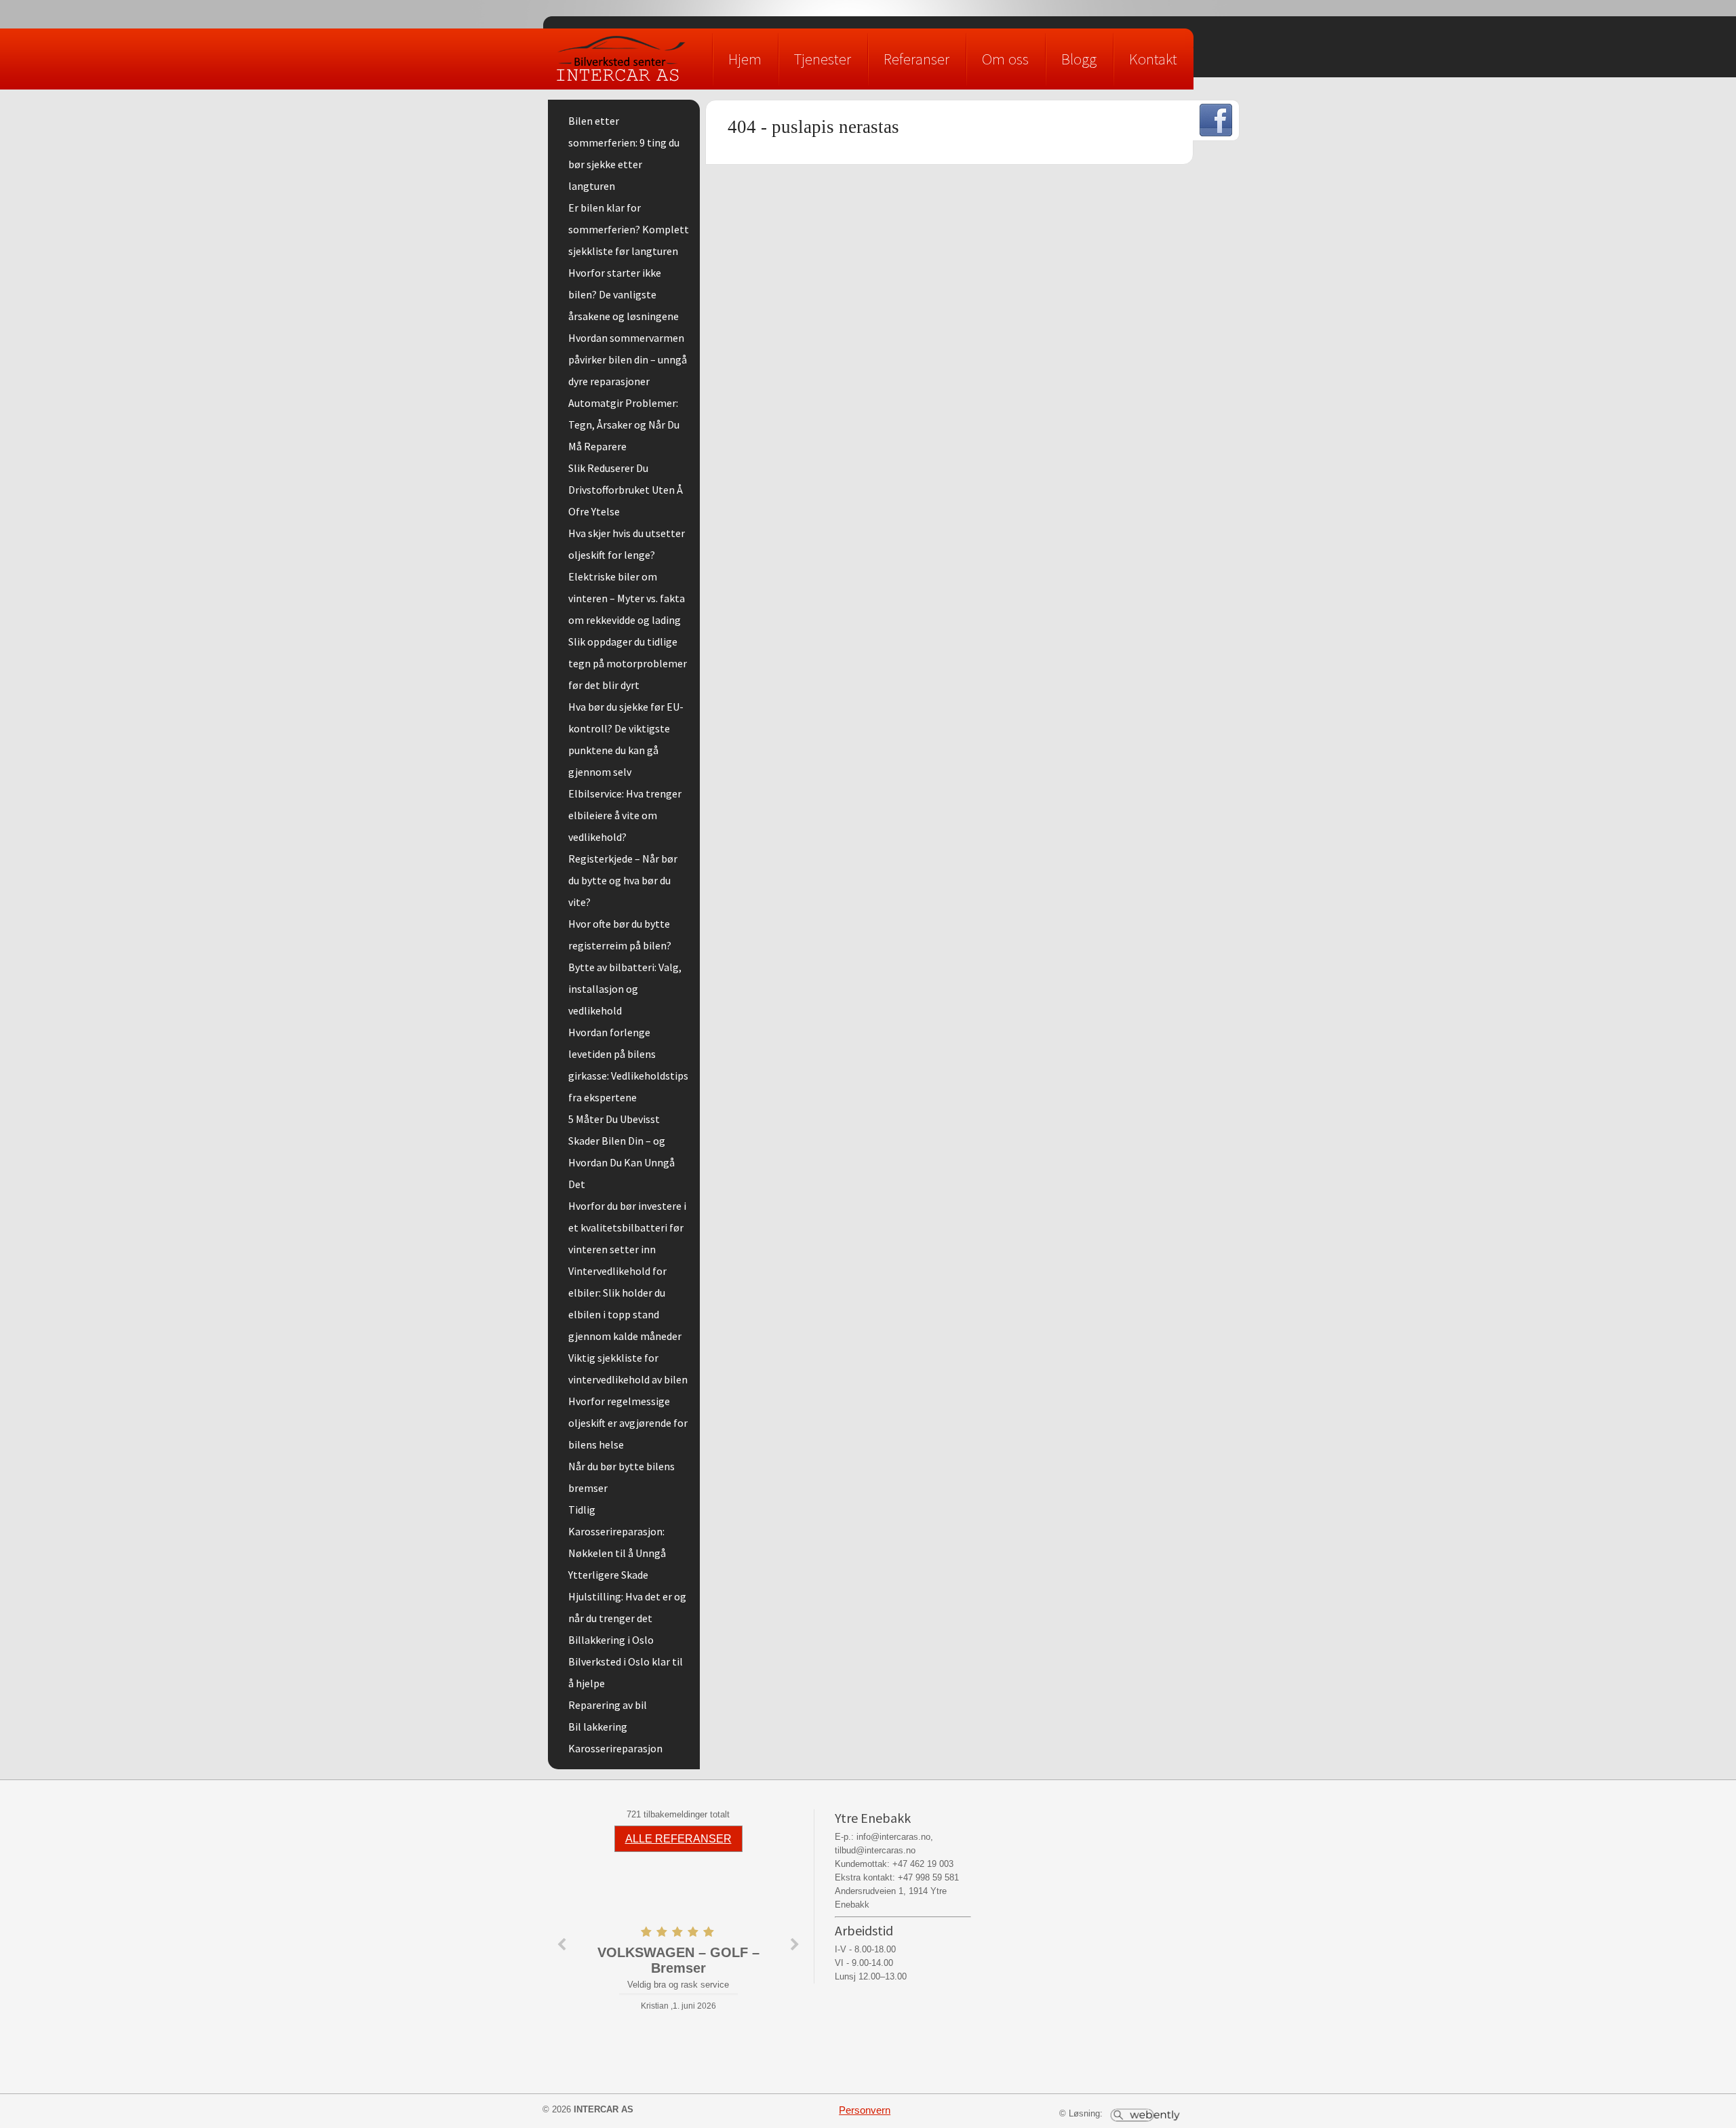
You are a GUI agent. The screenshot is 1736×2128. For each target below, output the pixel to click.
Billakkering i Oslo (611, 1640)
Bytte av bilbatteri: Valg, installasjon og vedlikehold (625, 989)
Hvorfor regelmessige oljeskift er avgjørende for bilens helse (628, 1423)
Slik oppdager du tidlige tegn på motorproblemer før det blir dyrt (628, 663)
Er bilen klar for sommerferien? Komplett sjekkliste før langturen (629, 229)
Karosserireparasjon (615, 1748)
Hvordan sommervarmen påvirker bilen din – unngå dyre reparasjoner (628, 359)
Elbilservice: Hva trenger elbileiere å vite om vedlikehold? (625, 815)
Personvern (865, 2110)
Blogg (1079, 59)
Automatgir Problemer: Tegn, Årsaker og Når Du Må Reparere (624, 425)
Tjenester (823, 59)
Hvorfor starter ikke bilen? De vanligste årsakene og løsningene (624, 294)
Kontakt (1153, 59)
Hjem (745, 59)
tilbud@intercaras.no (875, 1850)
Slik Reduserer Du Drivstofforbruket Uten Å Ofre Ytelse (626, 490)
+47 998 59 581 (928, 1877)
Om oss (1005, 59)
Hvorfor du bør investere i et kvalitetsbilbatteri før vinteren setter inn (627, 1227)
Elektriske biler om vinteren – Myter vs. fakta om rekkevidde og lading (627, 598)
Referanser (916, 59)
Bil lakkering (598, 1727)
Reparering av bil (608, 1705)
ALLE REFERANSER (678, 1839)
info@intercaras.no (893, 1837)
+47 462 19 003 (923, 1864)
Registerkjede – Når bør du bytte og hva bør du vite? (623, 880)
